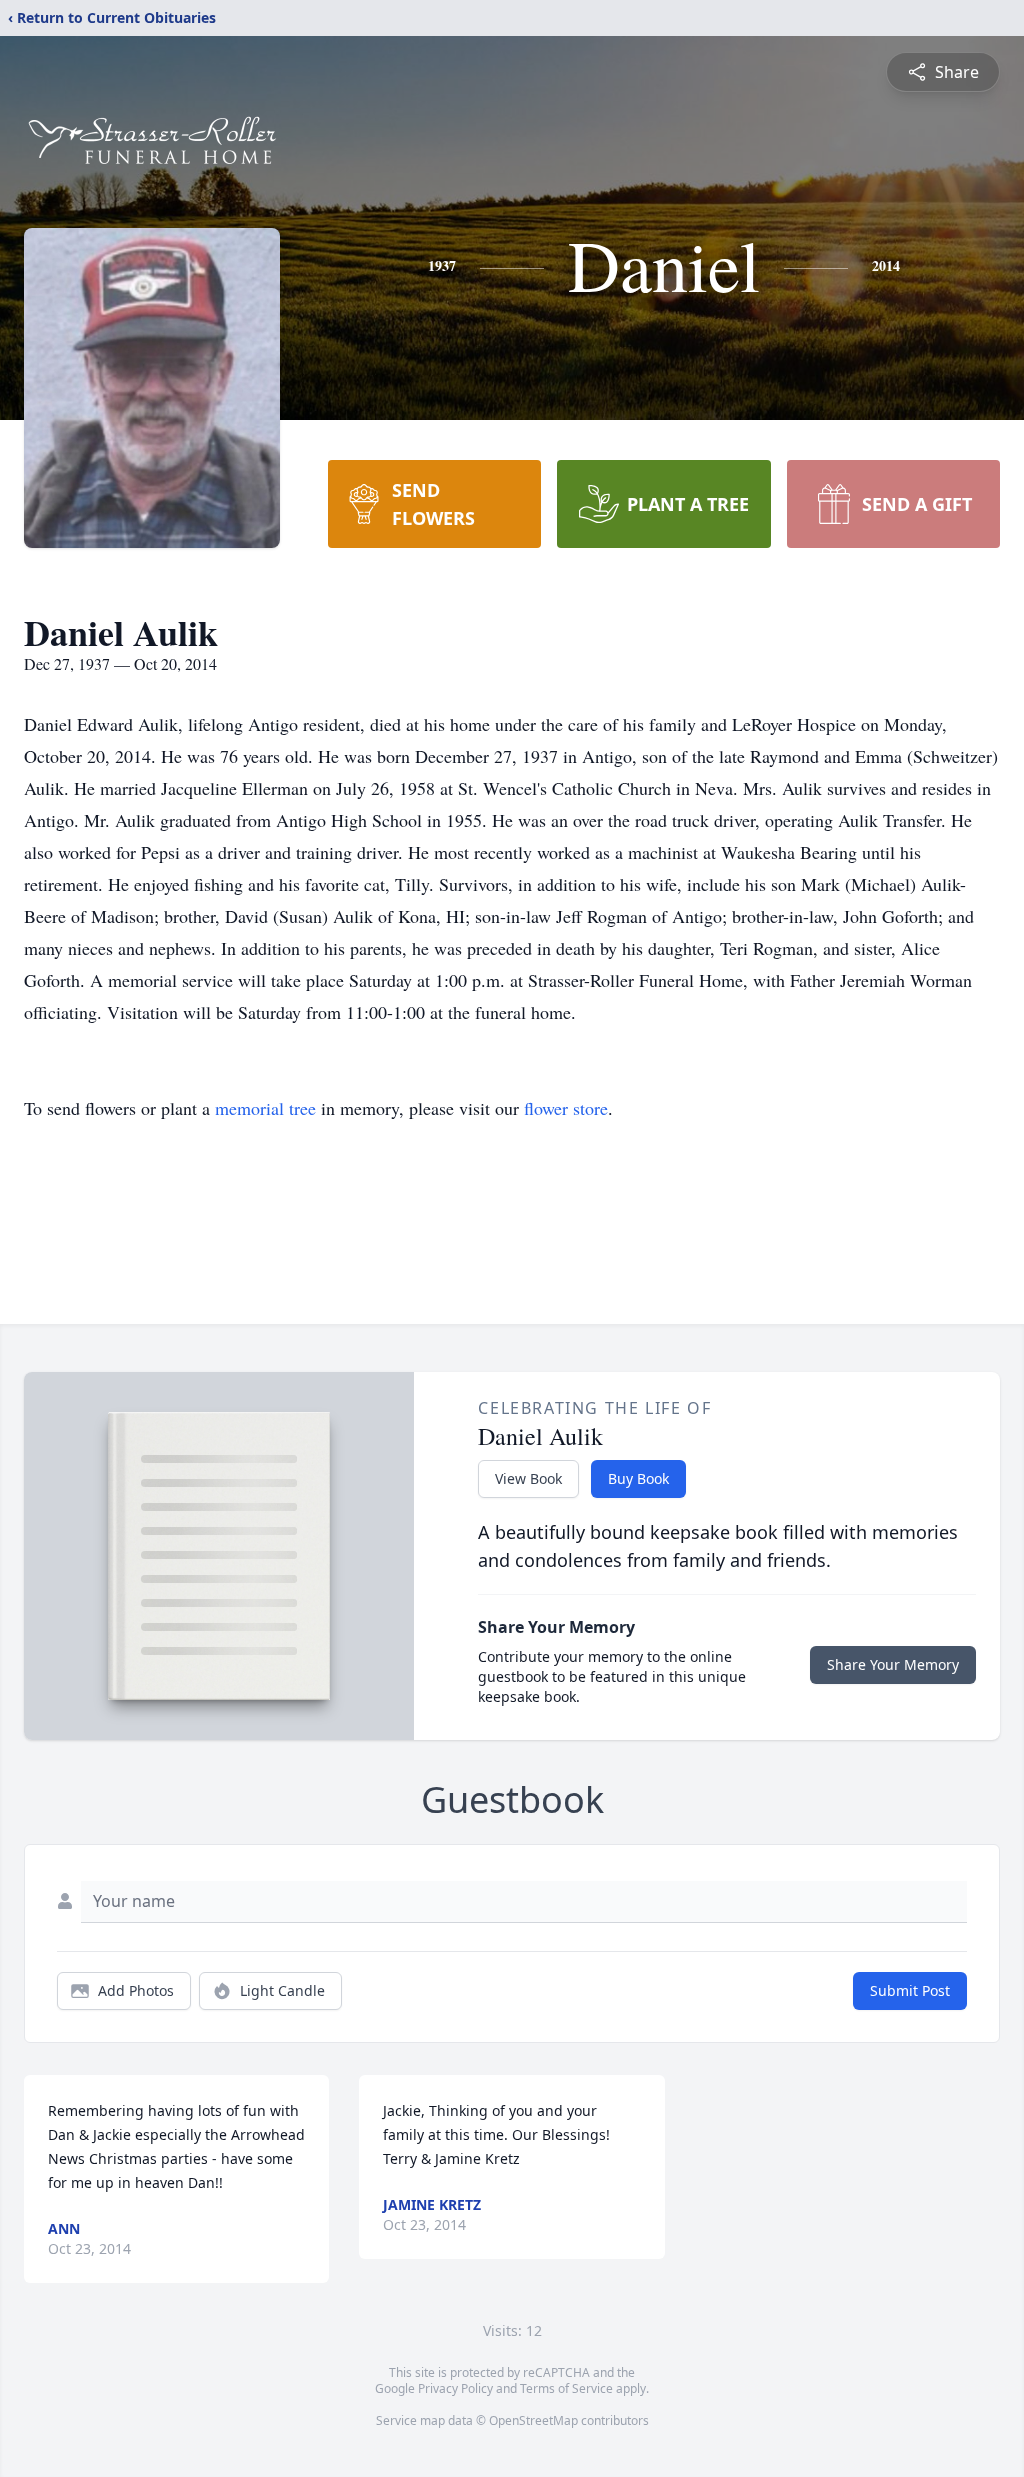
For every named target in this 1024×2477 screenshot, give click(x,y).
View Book (528, 1478)
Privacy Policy (455, 2388)
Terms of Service (566, 2388)
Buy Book (638, 1478)
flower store (566, 1108)
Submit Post (910, 1990)
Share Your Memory (893, 1664)
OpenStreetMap (533, 2420)
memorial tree (265, 1108)
